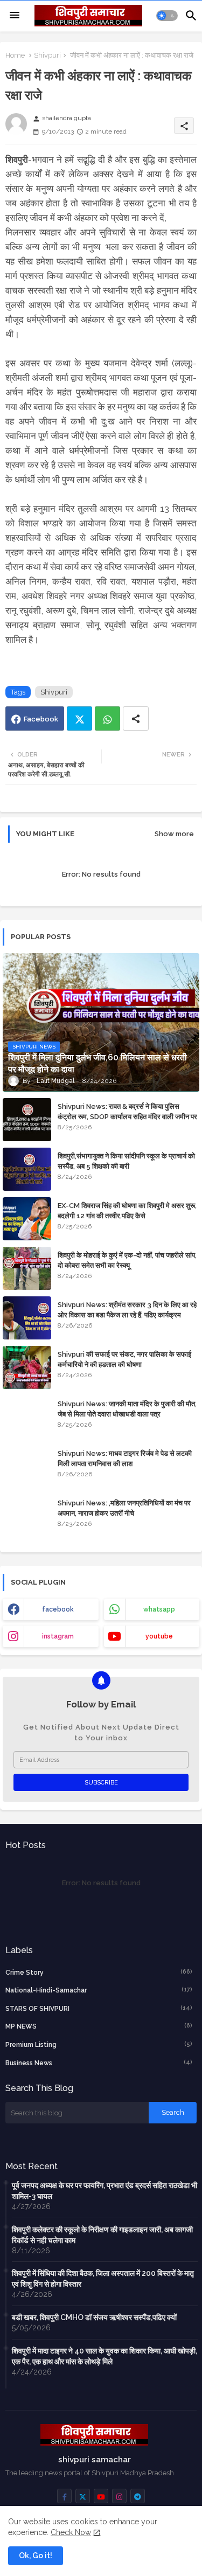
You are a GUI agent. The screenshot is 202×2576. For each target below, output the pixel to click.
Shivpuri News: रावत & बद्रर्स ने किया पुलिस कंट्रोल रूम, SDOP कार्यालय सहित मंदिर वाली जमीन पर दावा (127, 1116)
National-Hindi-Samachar (99, 1990)
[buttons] (64, 2496)
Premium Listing (99, 2044)
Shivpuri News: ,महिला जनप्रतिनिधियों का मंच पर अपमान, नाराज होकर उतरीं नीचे (124, 1508)
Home (15, 55)
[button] (167, 16)
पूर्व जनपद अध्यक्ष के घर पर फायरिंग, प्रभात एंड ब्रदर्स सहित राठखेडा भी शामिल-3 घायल (105, 2191)
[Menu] (15, 16)
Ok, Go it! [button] (36, 2556)
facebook (58, 1609)
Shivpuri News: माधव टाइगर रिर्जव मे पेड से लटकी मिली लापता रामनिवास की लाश (125, 1458)
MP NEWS (99, 2026)
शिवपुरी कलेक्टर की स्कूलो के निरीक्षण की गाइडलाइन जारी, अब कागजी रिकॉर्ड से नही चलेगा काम (102, 2235)
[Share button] (136, 718)
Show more (174, 834)
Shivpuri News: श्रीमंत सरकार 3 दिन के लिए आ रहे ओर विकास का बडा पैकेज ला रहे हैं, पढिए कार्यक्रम (127, 1310)
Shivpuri (47, 55)
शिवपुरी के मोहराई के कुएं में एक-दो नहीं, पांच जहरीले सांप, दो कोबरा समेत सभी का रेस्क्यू (127, 1260)
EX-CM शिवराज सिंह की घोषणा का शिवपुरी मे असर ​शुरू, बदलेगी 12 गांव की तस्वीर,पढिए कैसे (127, 1210)
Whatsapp (107, 718)
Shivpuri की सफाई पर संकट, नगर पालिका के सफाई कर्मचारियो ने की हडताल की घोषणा (124, 1359)
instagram (58, 1636)
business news (99, 2063)
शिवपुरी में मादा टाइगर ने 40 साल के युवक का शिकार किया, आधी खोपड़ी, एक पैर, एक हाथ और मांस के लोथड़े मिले (105, 2356)
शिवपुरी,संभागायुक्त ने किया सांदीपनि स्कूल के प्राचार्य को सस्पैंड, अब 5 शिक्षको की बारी (126, 1161)
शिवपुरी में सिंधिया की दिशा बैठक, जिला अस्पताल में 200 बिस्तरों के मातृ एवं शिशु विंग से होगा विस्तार (103, 2279)
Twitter (79, 718)
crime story (99, 1972)
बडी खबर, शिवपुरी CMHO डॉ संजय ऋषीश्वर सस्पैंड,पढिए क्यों (94, 2317)
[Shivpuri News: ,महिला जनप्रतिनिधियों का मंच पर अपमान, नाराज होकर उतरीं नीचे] (27, 1516)
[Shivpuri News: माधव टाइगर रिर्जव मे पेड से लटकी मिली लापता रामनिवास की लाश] (27, 1467)
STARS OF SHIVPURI (99, 2008)
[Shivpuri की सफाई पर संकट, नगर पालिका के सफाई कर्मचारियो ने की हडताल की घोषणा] (27, 1367)
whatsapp (159, 1609)
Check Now (71, 2532)
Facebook (41, 719)
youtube (159, 1636)
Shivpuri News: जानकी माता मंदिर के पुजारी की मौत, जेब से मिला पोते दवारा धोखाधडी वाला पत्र (127, 1409)
